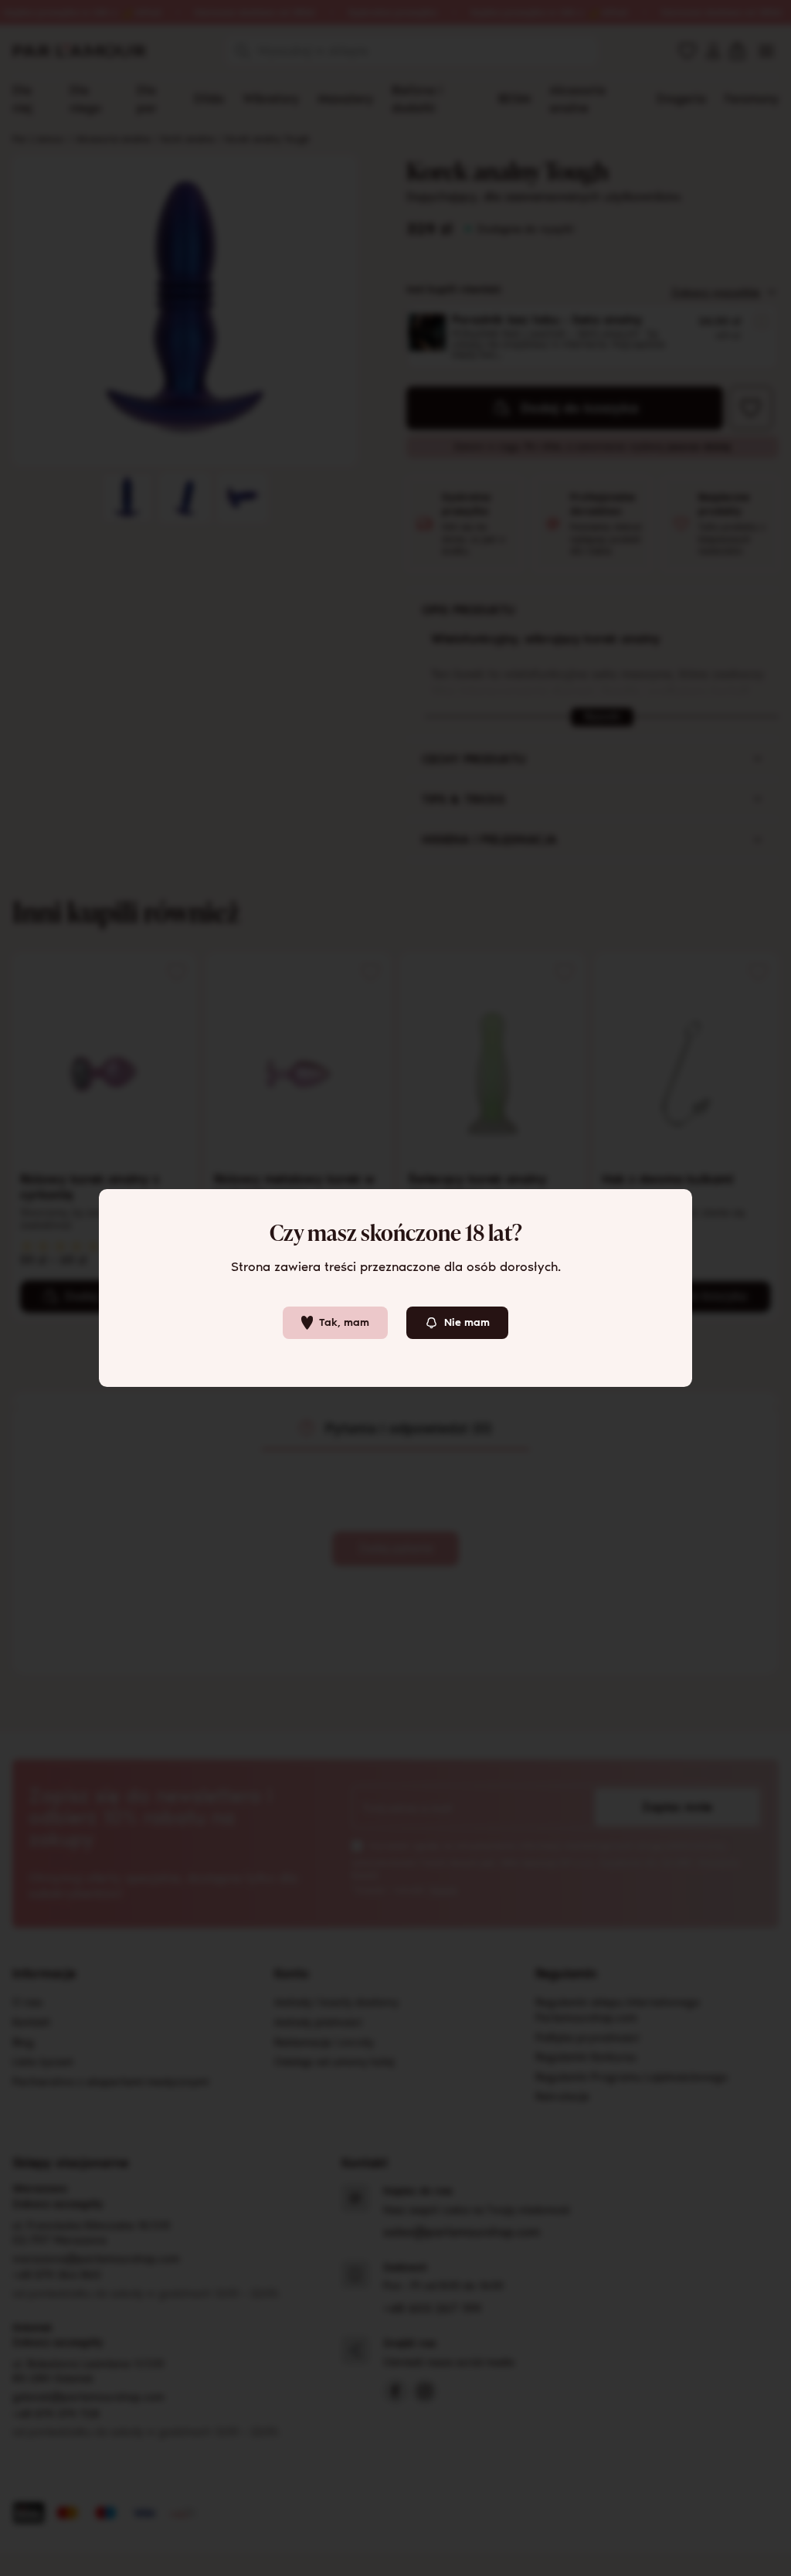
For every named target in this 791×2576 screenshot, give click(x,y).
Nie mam (467, 1322)
